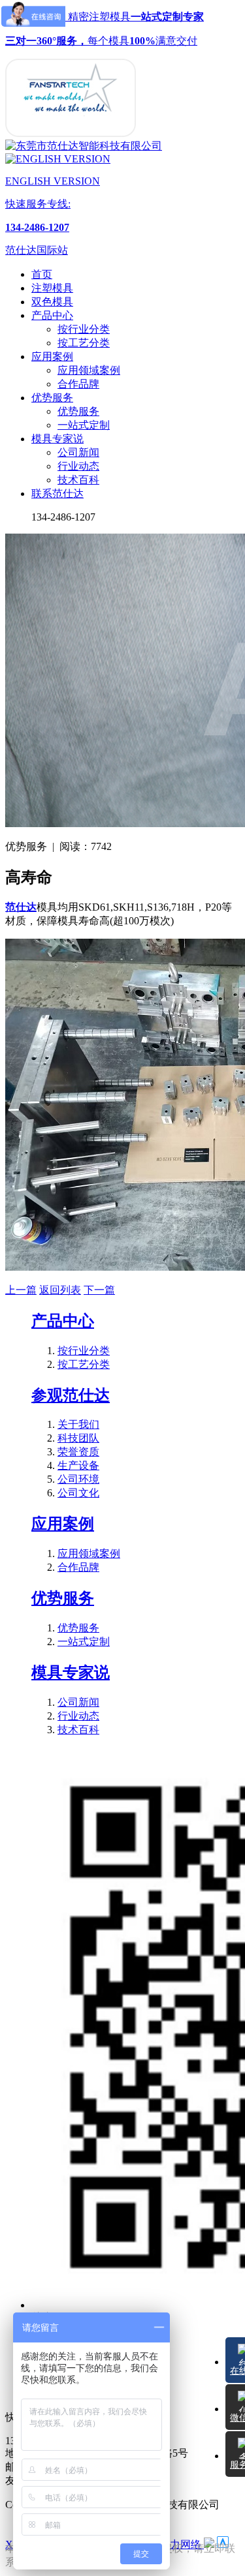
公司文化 (78, 1493)
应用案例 (63, 1524)
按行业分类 (84, 329)
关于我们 (78, 1424)
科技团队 (78, 1438)
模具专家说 (71, 1673)
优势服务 (78, 411)
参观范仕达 (71, 1395)
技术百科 (78, 480)
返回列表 (60, 1290)
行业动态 (78, 466)
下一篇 (99, 1290)
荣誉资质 (78, 1452)
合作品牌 (78, 384)
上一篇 (21, 1290)
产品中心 (63, 1321)
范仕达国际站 (37, 250)
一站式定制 (84, 425)
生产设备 (78, 1465)
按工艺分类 (84, 343)
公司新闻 (78, 452)
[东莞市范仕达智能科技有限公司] (71, 133)
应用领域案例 (89, 370)
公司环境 (78, 1479)
